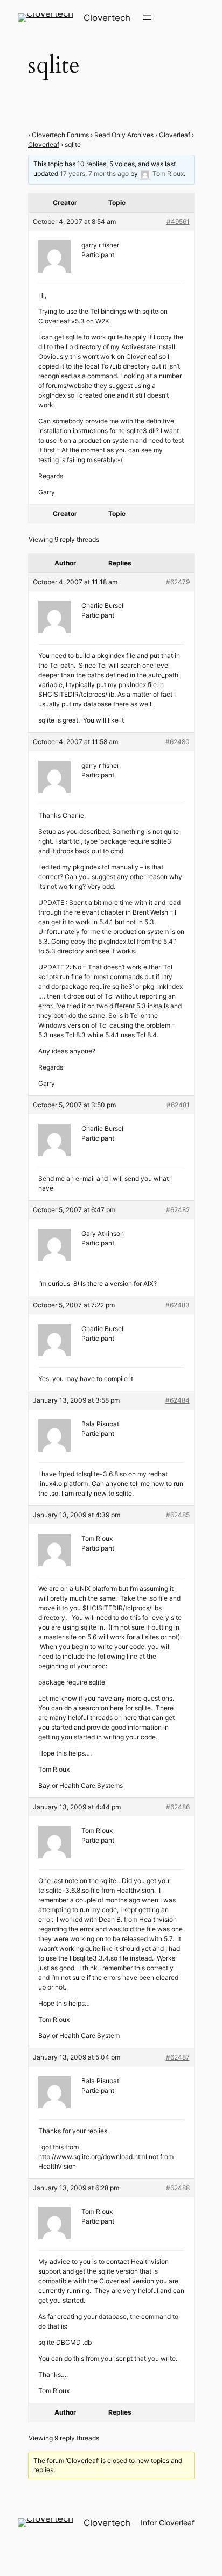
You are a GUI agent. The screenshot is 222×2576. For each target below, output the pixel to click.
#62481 (178, 1105)
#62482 (178, 1210)
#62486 (178, 1807)
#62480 (178, 742)
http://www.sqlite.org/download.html (93, 2157)
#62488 (178, 2188)
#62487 (178, 2057)
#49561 (178, 221)
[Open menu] (147, 18)
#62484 (178, 1400)
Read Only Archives (124, 135)
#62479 (178, 582)
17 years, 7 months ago (94, 174)
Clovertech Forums (60, 135)
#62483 (178, 1305)
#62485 (178, 1515)
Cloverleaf (175, 135)
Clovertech (107, 18)
